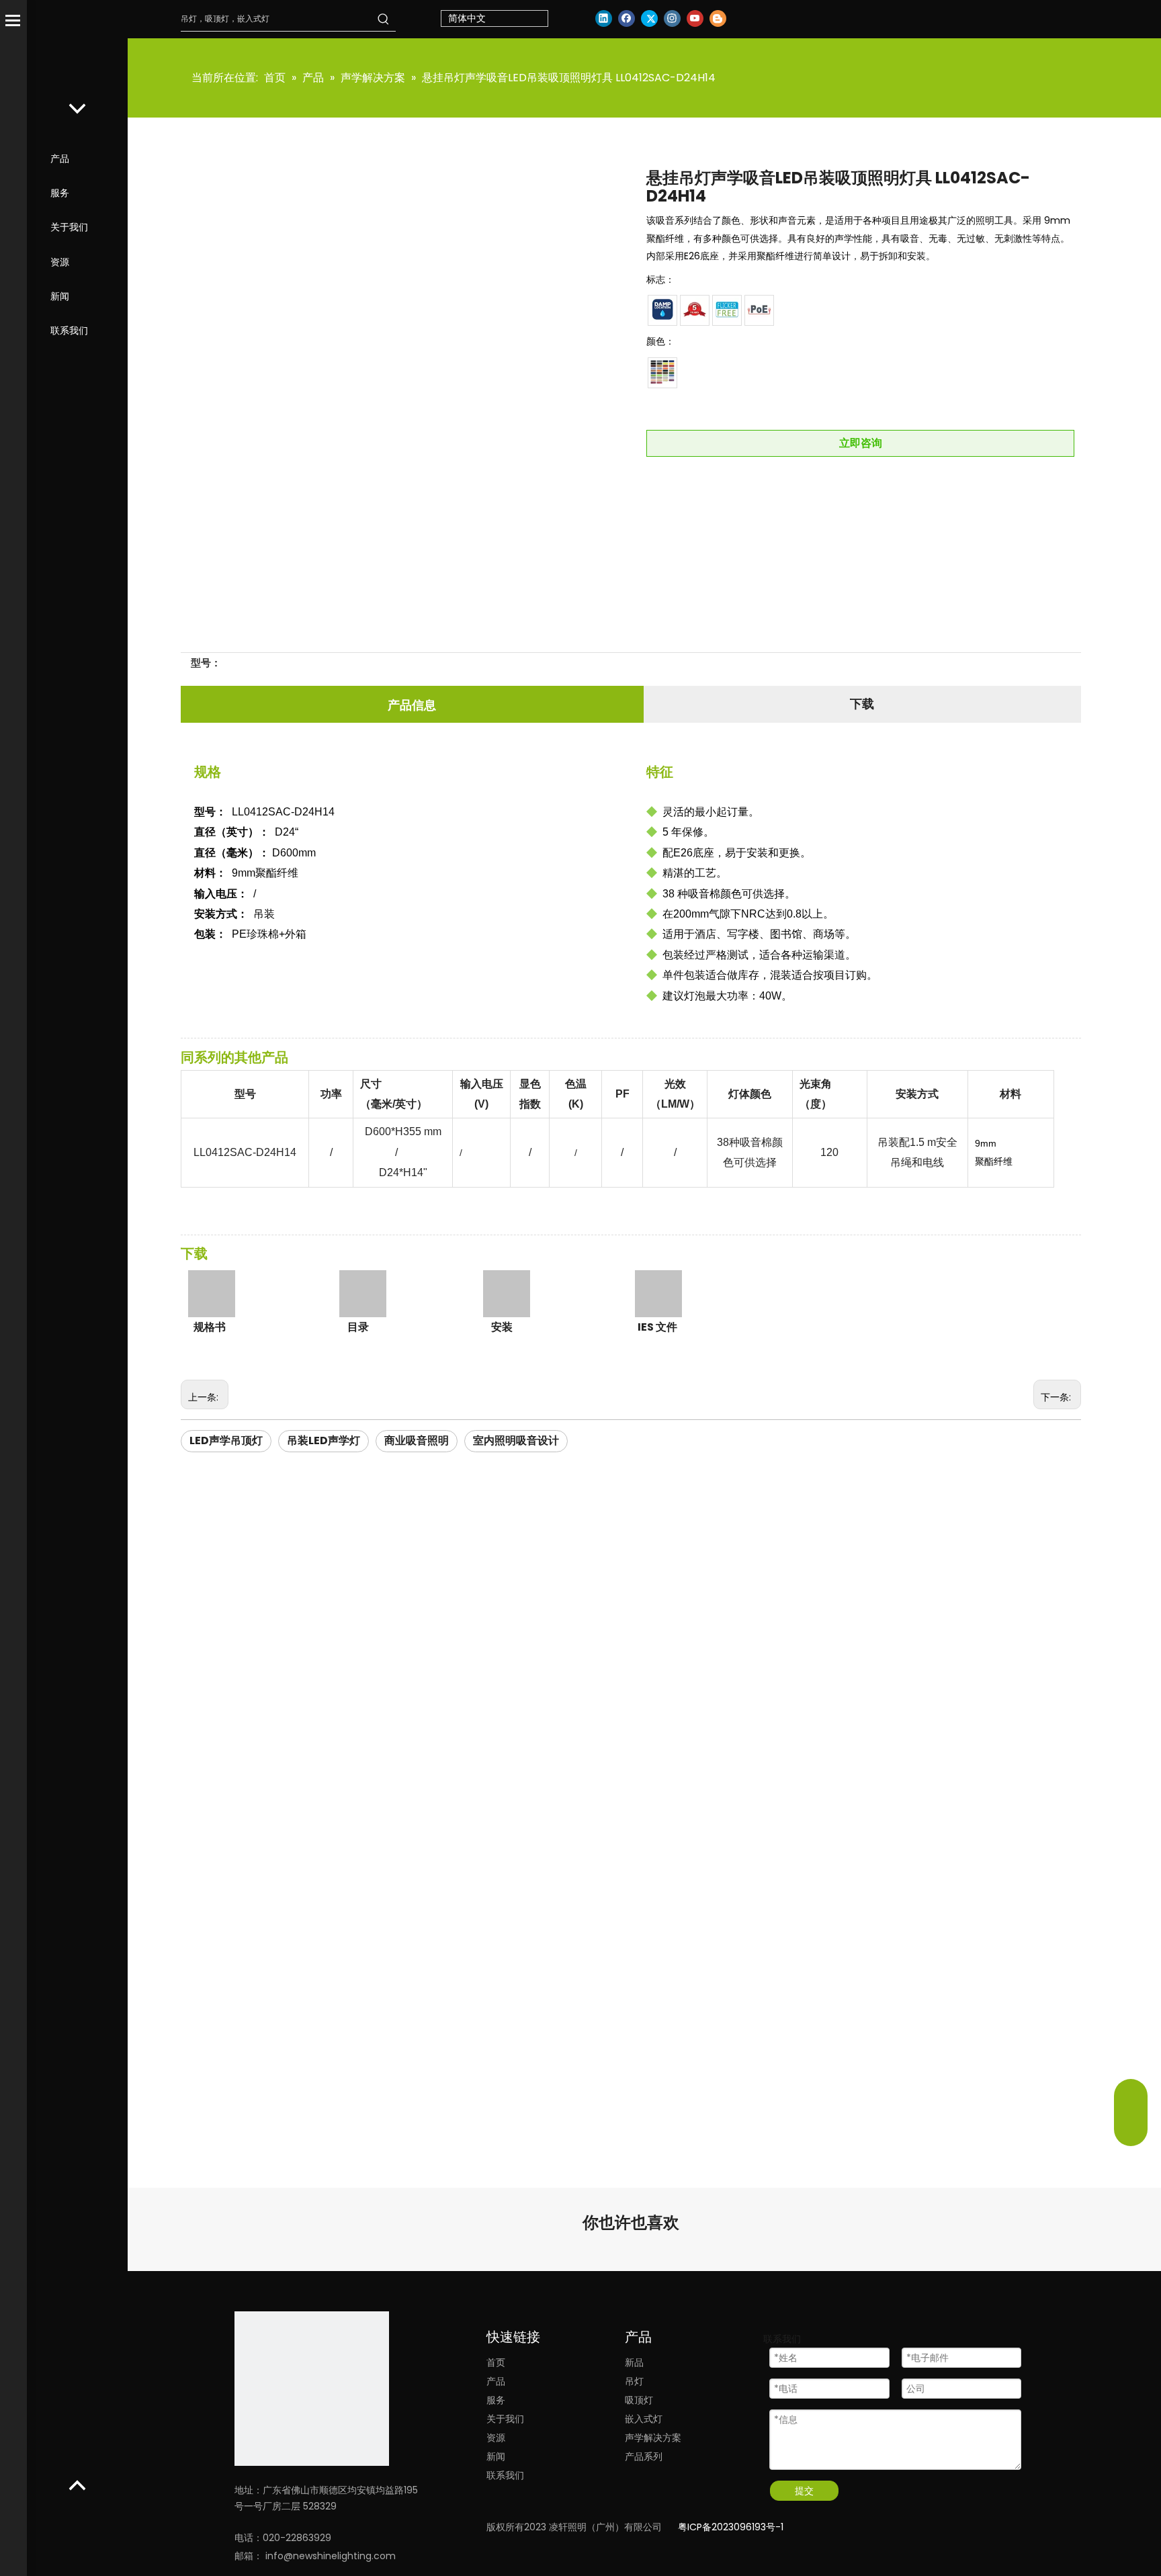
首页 (496, 2362)
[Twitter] (649, 18)
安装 (502, 1327)
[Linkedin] (604, 18)
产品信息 (412, 705)
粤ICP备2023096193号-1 (731, 2527)
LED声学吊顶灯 (226, 1440)
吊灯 (634, 2381)
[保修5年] (695, 310)
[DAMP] (662, 310)
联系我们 (69, 330)
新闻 (60, 296)
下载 (862, 704)
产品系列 (644, 2456)
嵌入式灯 (644, 2419)
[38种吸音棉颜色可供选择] (662, 372)
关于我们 (69, 227)
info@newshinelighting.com (331, 2556)
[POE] (759, 310)
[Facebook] (627, 18)
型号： (206, 663)
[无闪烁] (727, 310)
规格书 (210, 1327)
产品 (60, 159)
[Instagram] (672, 18)
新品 (634, 2362)
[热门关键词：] (384, 19)
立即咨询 (861, 443)
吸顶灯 (639, 2400)
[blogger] (718, 18)
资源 (60, 262)
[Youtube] (695, 18)
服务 (60, 193)
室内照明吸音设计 (516, 1440)
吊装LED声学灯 (324, 1440)
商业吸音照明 (417, 1440)
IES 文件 (657, 1327)
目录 (358, 1327)
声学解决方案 (653, 2438)
